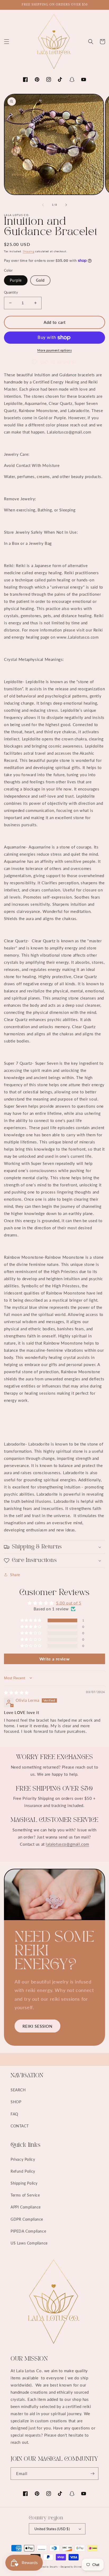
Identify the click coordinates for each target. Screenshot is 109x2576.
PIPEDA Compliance (28, 2231)
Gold (40, 280)
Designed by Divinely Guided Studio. (80, 2567)
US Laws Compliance (29, 2243)
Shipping (29, 251)
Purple (16, 280)
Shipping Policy (24, 2183)
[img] (16, 1693)
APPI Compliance (26, 2207)
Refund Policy (23, 2171)
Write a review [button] (54, 1659)
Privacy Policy (23, 2159)
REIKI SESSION (37, 2026)
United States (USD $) (52, 2529)
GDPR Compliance (27, 2219)
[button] (7, 42)
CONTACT (20, 2126)
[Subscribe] (92, 2474)
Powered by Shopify (47, 2567)
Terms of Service (25, 2195)
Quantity (11, 292)
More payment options (54, 350)
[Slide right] (66, 205)
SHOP (16, 2102)
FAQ (14, 2114)
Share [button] (15, 1575)
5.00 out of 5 (69, 1603)
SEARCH (18, 2090)
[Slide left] (43, 205)
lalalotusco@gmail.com (67, 1844)
